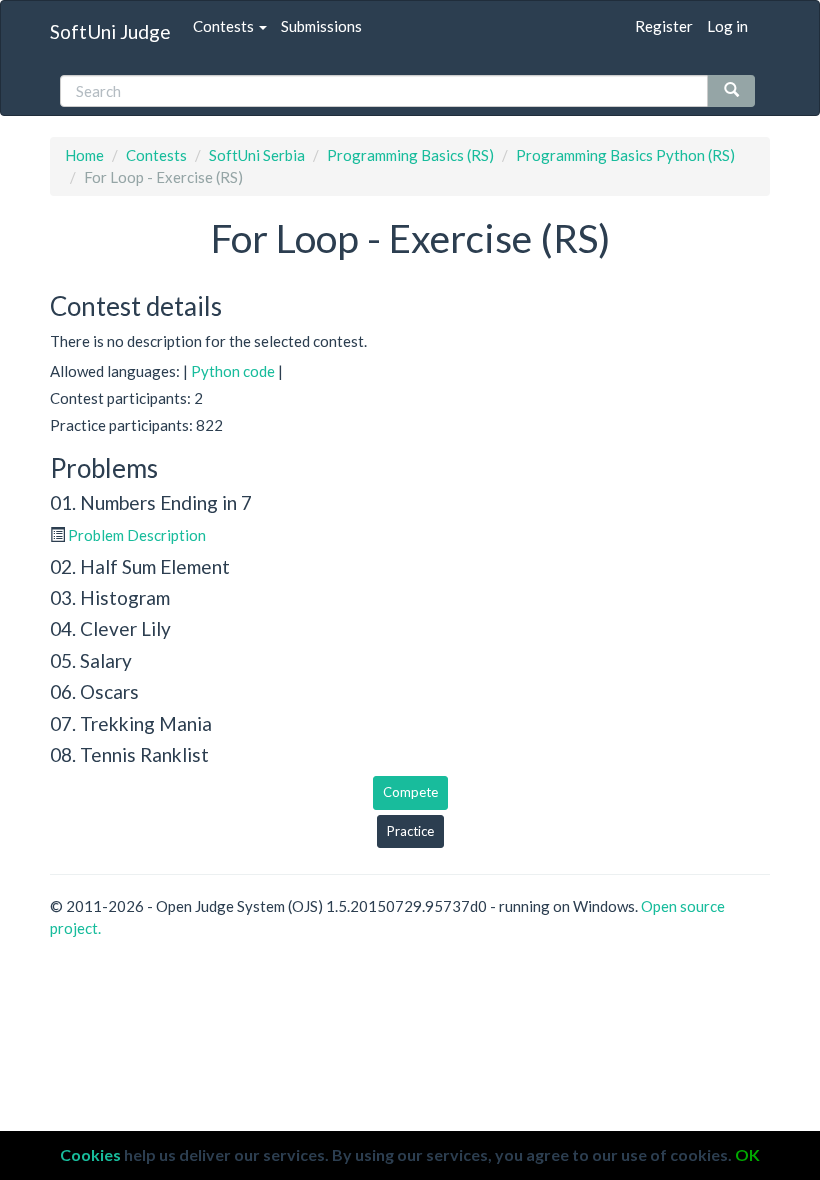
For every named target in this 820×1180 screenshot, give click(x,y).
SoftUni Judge (110, 31)
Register (664, 26)
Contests (225, 26)
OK (747, 1154)
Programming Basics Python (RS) (625, 155)
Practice (410, 831)
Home (84, 155)
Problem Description (137, 535)
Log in (727, 26)
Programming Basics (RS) (410, 155)
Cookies (90, 1154)
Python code (233, 371)
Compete (410, 792)
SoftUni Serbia (257, 155)
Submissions (321, 26)
